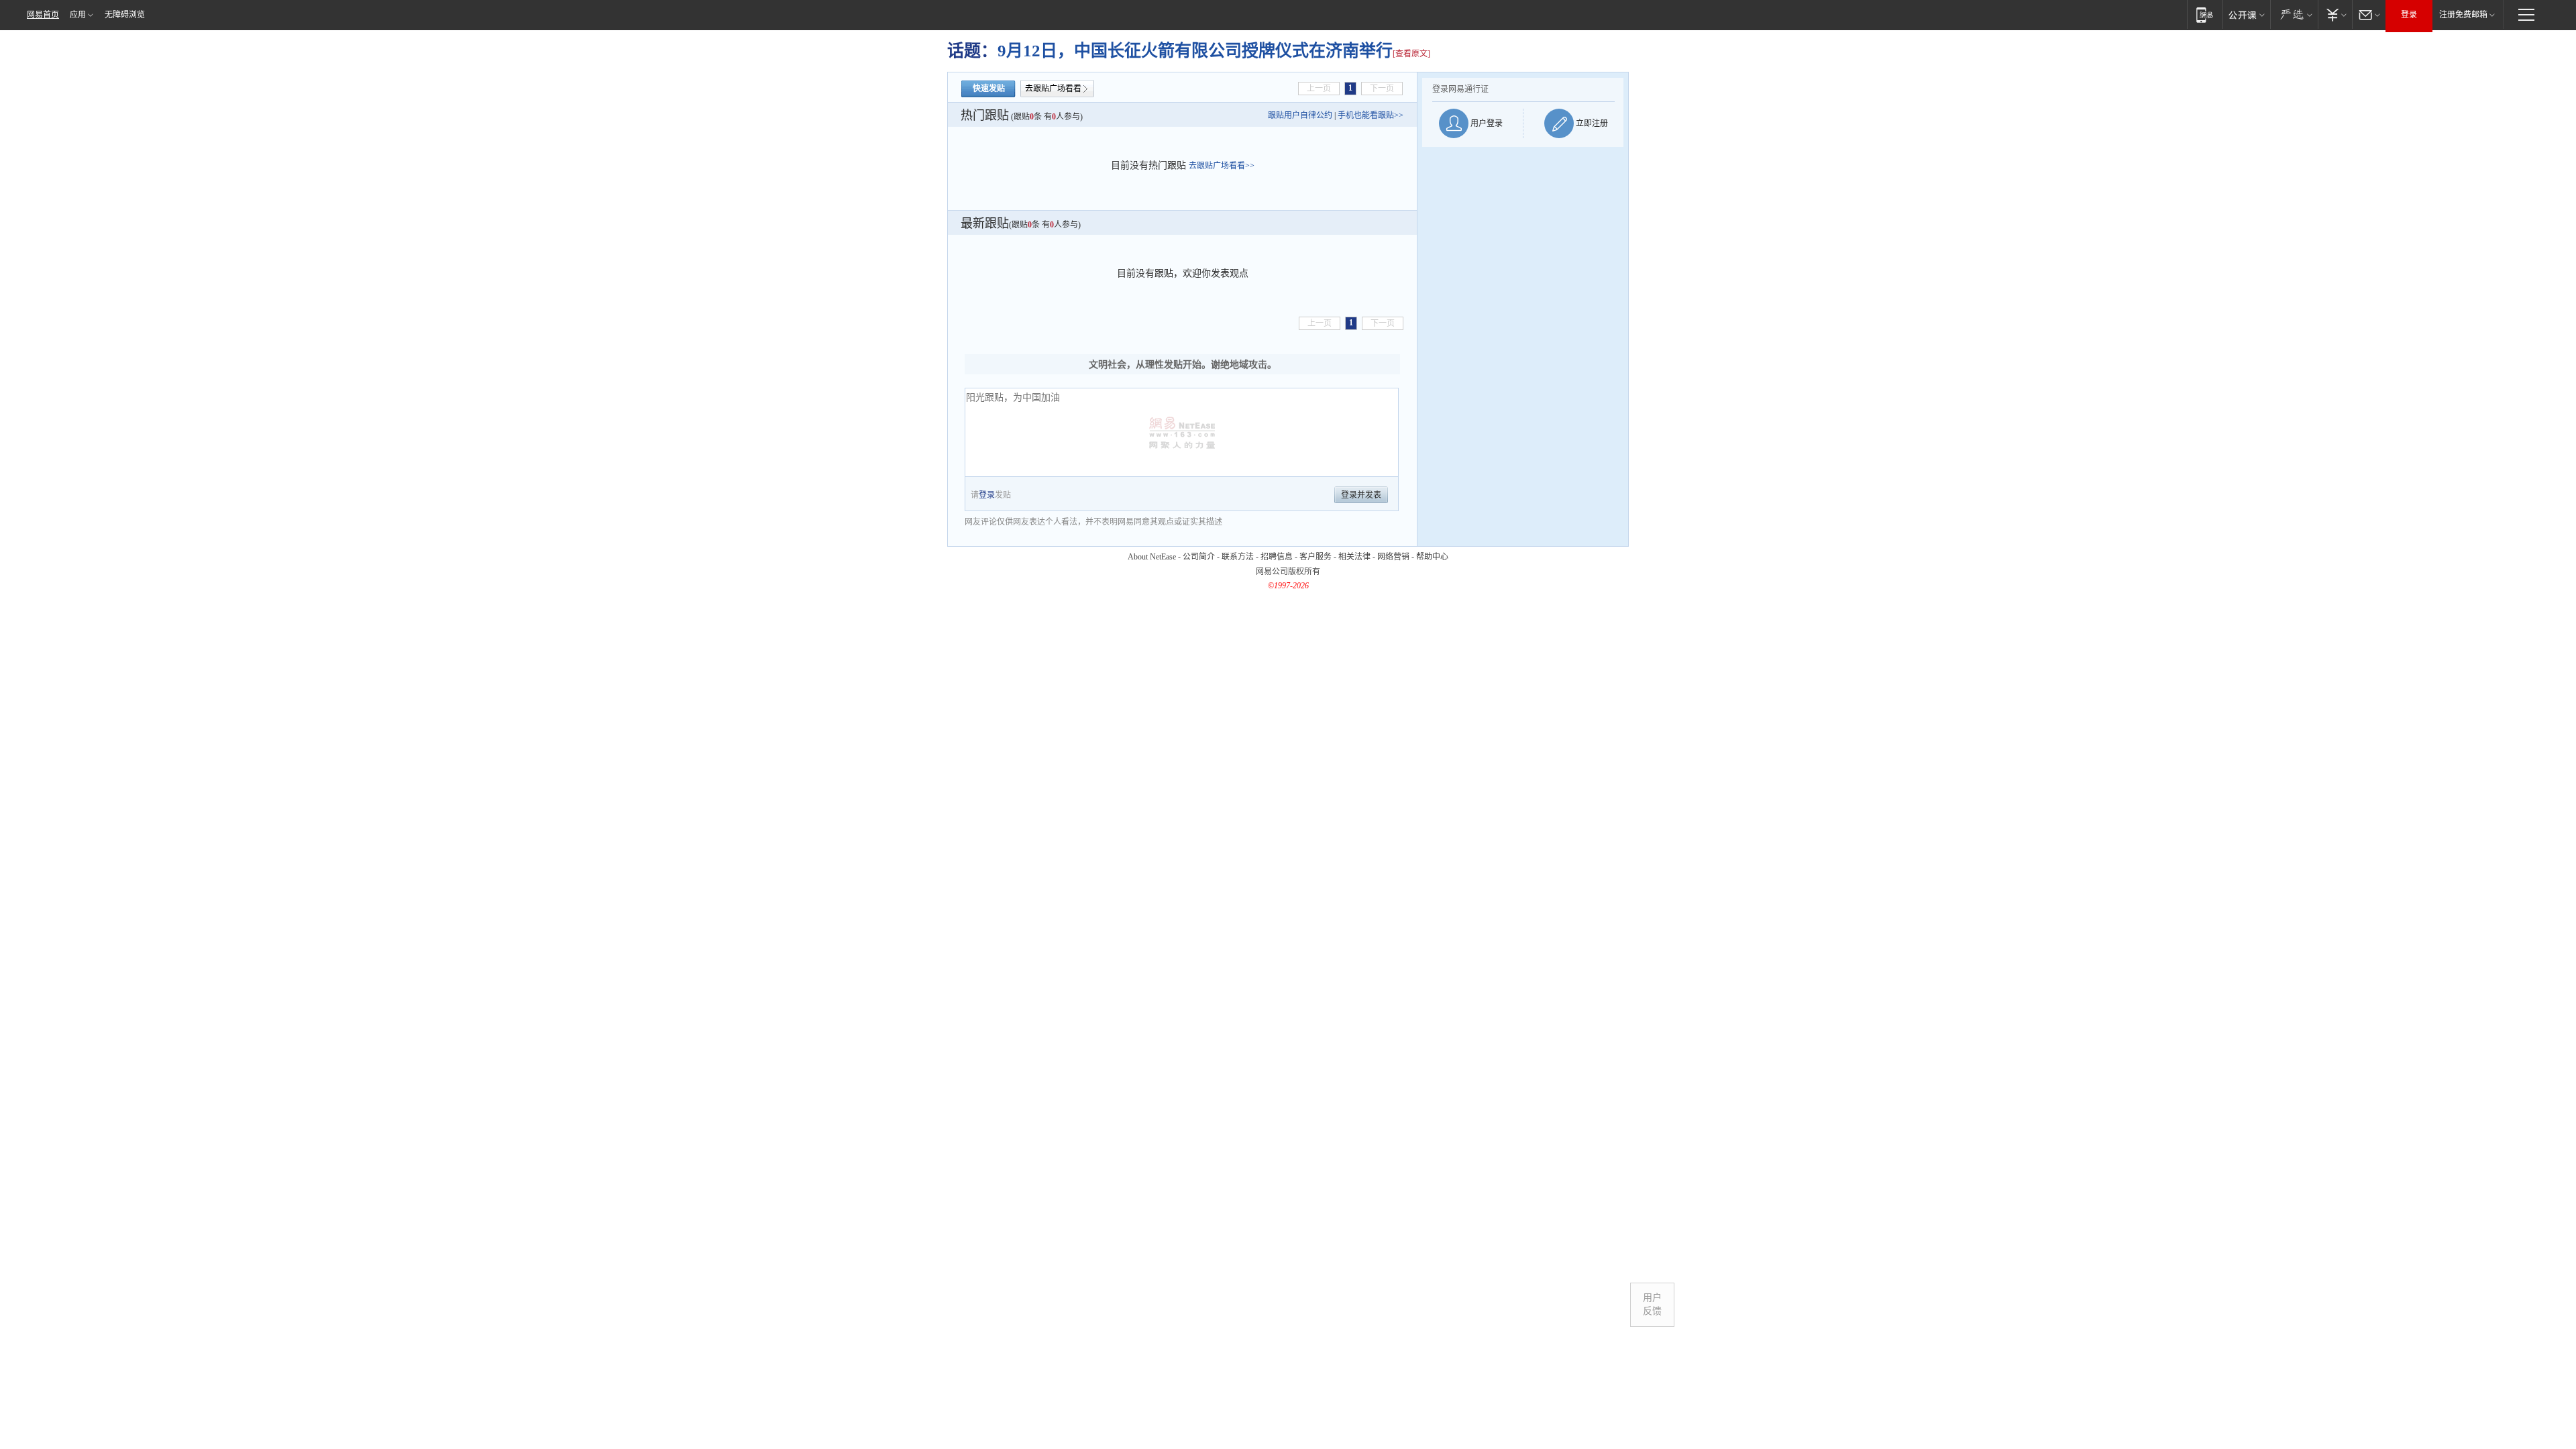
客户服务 (1316, 557)
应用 (78, 15)
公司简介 (1199, 557)
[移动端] (2205, 14)
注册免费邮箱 (2463, 15)
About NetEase (1152, 557)
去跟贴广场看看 (1053, 89)
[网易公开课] (2246, 14)
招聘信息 (1277, 557)
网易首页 (43, 15)
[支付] (2335, 14)
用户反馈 (1652, 1304)
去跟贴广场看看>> (1222, 166)
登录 (2409, 15)
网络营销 (1393, 557)
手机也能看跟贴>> (1371, 115)
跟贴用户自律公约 (1300, 115)
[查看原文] (1411, 54)
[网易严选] (2294, 14)
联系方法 (1238, 557)
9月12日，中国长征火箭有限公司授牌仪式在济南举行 (1195, 51)
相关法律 (1354, 557)
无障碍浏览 (125, 15)
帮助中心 (1432, 557)
